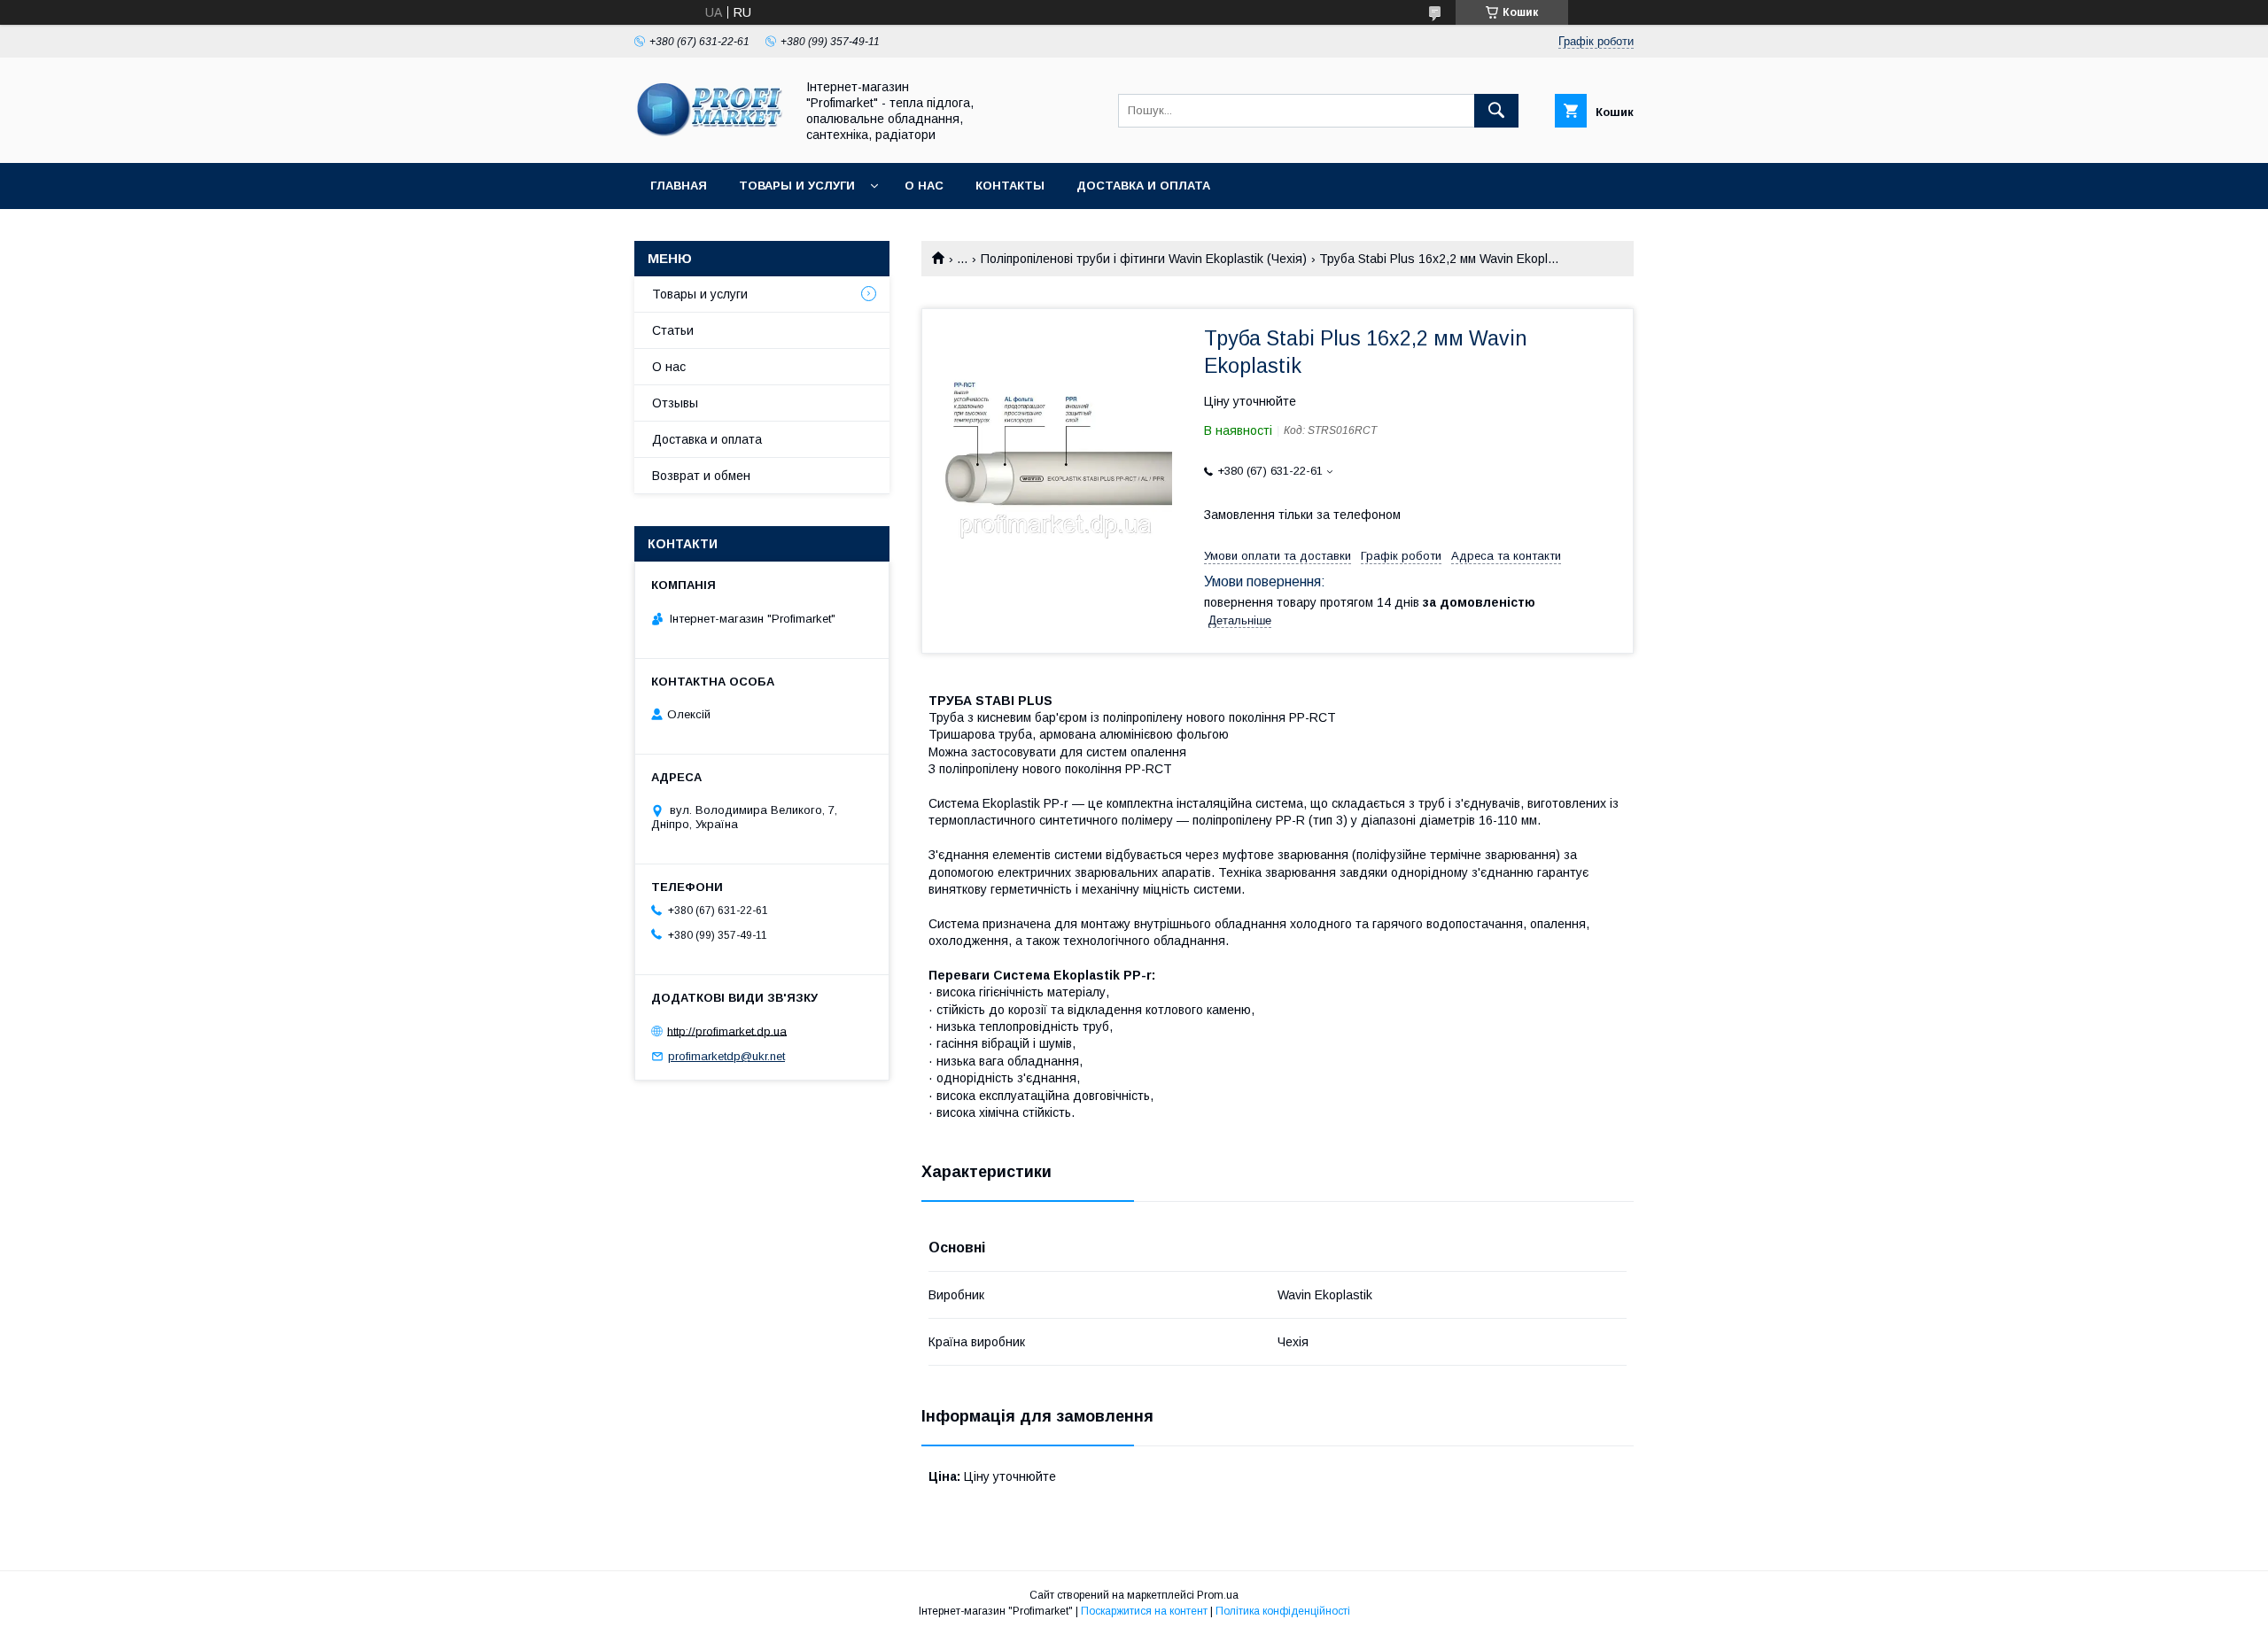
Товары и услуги (797, 186)
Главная (679, 186)
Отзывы (675, 403)
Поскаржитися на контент (1144, 1611)
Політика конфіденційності (1283, 1611)
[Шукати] (1496, 111)
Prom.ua (1218, 1595)
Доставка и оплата (1143, 186)
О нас (924, 186)
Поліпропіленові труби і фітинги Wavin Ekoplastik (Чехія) (1144, 259)
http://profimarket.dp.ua (727, 1031)
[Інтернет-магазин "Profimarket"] (710, 140)
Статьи (673, 330)
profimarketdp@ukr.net (726, 1056)
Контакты (1010, 186)
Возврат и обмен (701, 476)
